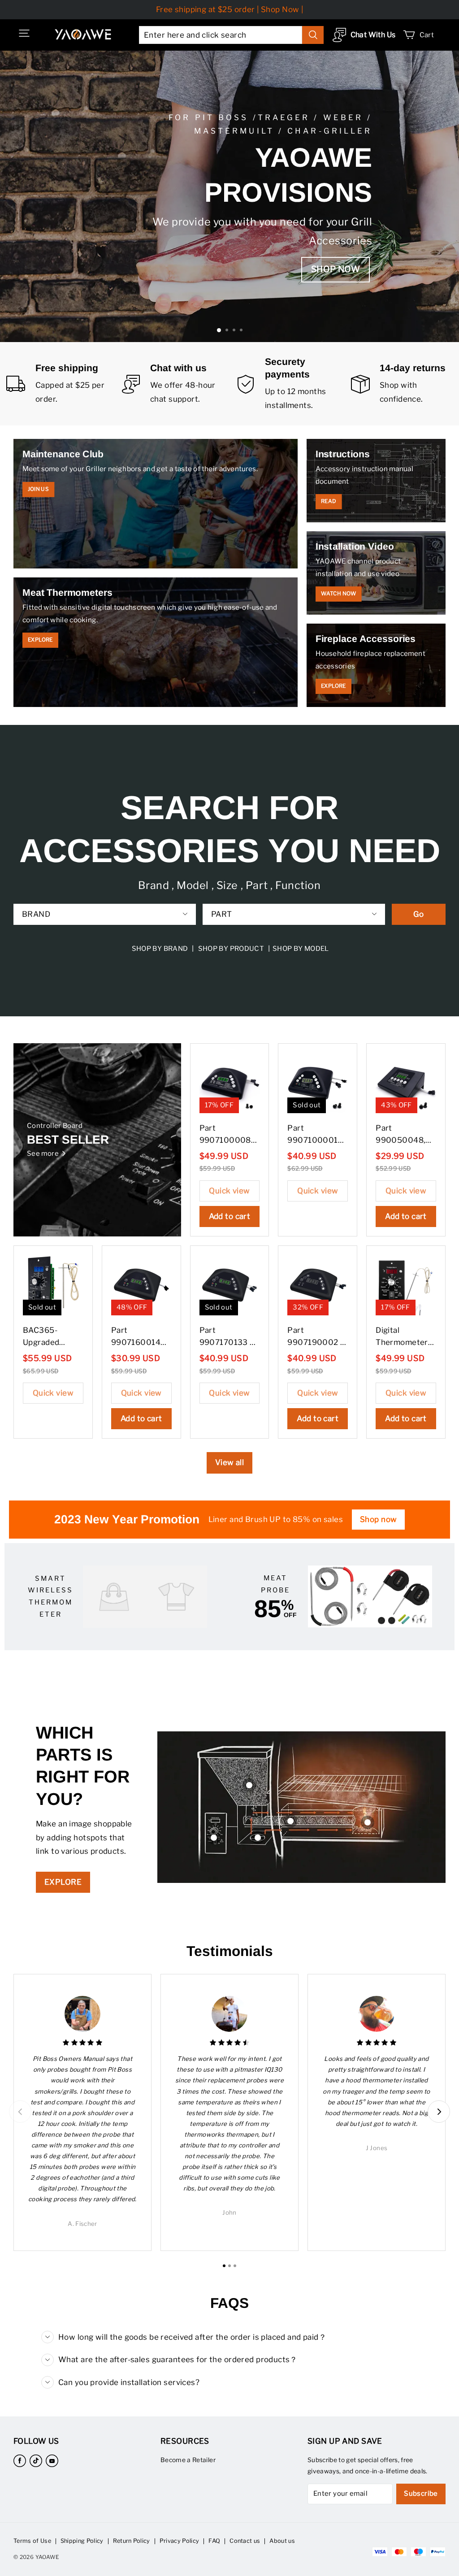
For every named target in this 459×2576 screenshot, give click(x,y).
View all (229, 1462)
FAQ (214, 2541)
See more (43, 1154)
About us (282, 2541)
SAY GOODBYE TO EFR (228, 254)
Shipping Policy (82, 2541)
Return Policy (132, 2541)
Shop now (378, 1519)
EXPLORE (63, 1882)
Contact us (245, 2541)
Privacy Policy (179, 2541)
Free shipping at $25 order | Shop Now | (230, 9)
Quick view (229, 1191)
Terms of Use (32, 2541)
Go (419, 914)
